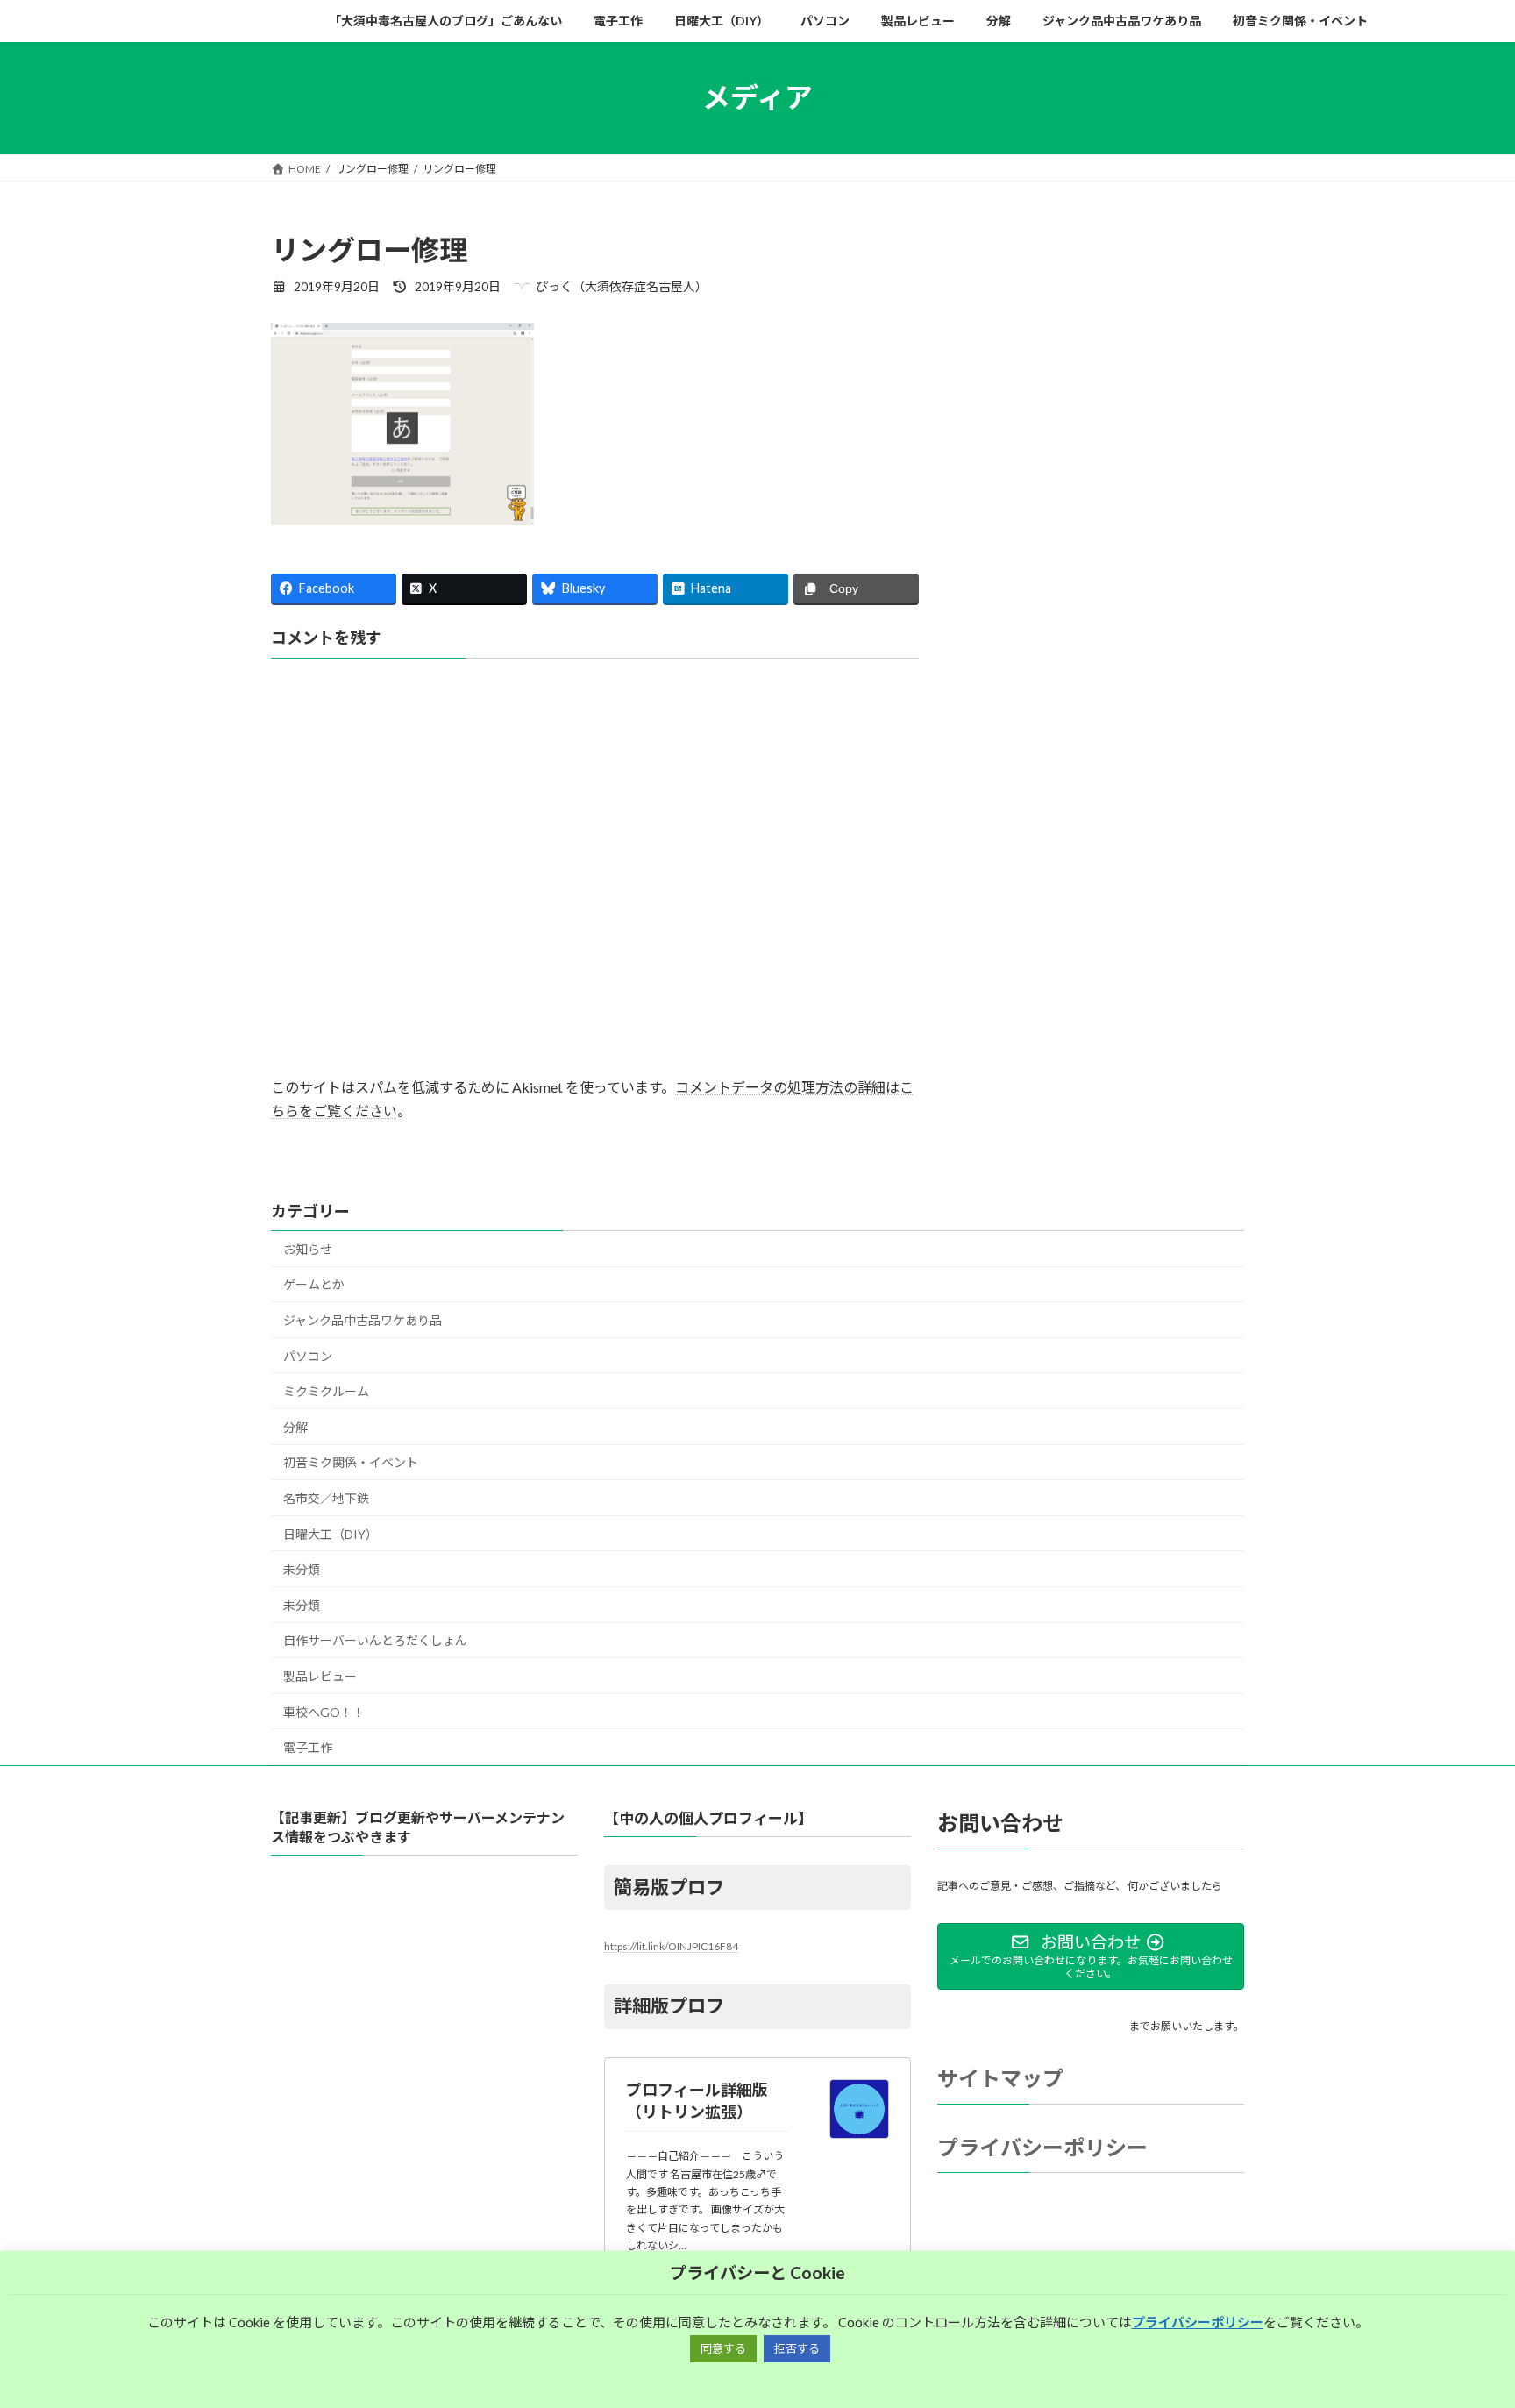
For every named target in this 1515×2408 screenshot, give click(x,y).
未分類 (302, 1569)
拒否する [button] (797, 2348)
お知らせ (308, 1249)
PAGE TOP (1464, 2319)
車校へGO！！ (324, 1712)
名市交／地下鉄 (326, 1498)
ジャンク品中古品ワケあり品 (363, 1320)
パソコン (308, 1356)
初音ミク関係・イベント (351, 1462)
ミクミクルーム (326, 1391)
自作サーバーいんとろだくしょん (375, 1640)
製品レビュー (320, 1676)
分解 (295, 1427)
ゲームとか (314, 1284)
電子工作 (308, 1747)
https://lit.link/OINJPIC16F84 (671, 1946)
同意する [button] (723, 2348)
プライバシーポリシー (1042, 2147)
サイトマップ (1000, 2078)
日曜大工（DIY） (331, 1534)
